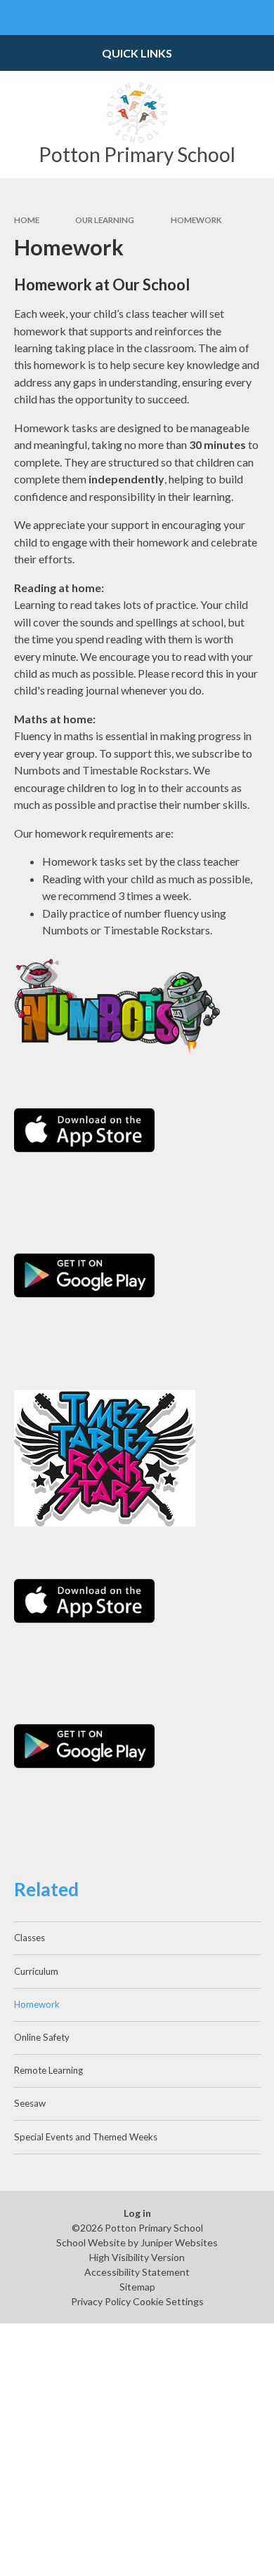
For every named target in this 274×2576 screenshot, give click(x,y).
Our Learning (105, 220)
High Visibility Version (137, 2257)
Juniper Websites (179, 2242)
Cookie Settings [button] (168, 2301)
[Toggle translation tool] (222, 18)
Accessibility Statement (137, 2272)
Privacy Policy (101, 2301)
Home (27, 220)
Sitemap (137, 2287)
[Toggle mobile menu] (18, 18)
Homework (196, 220)
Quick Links (137, 53)
